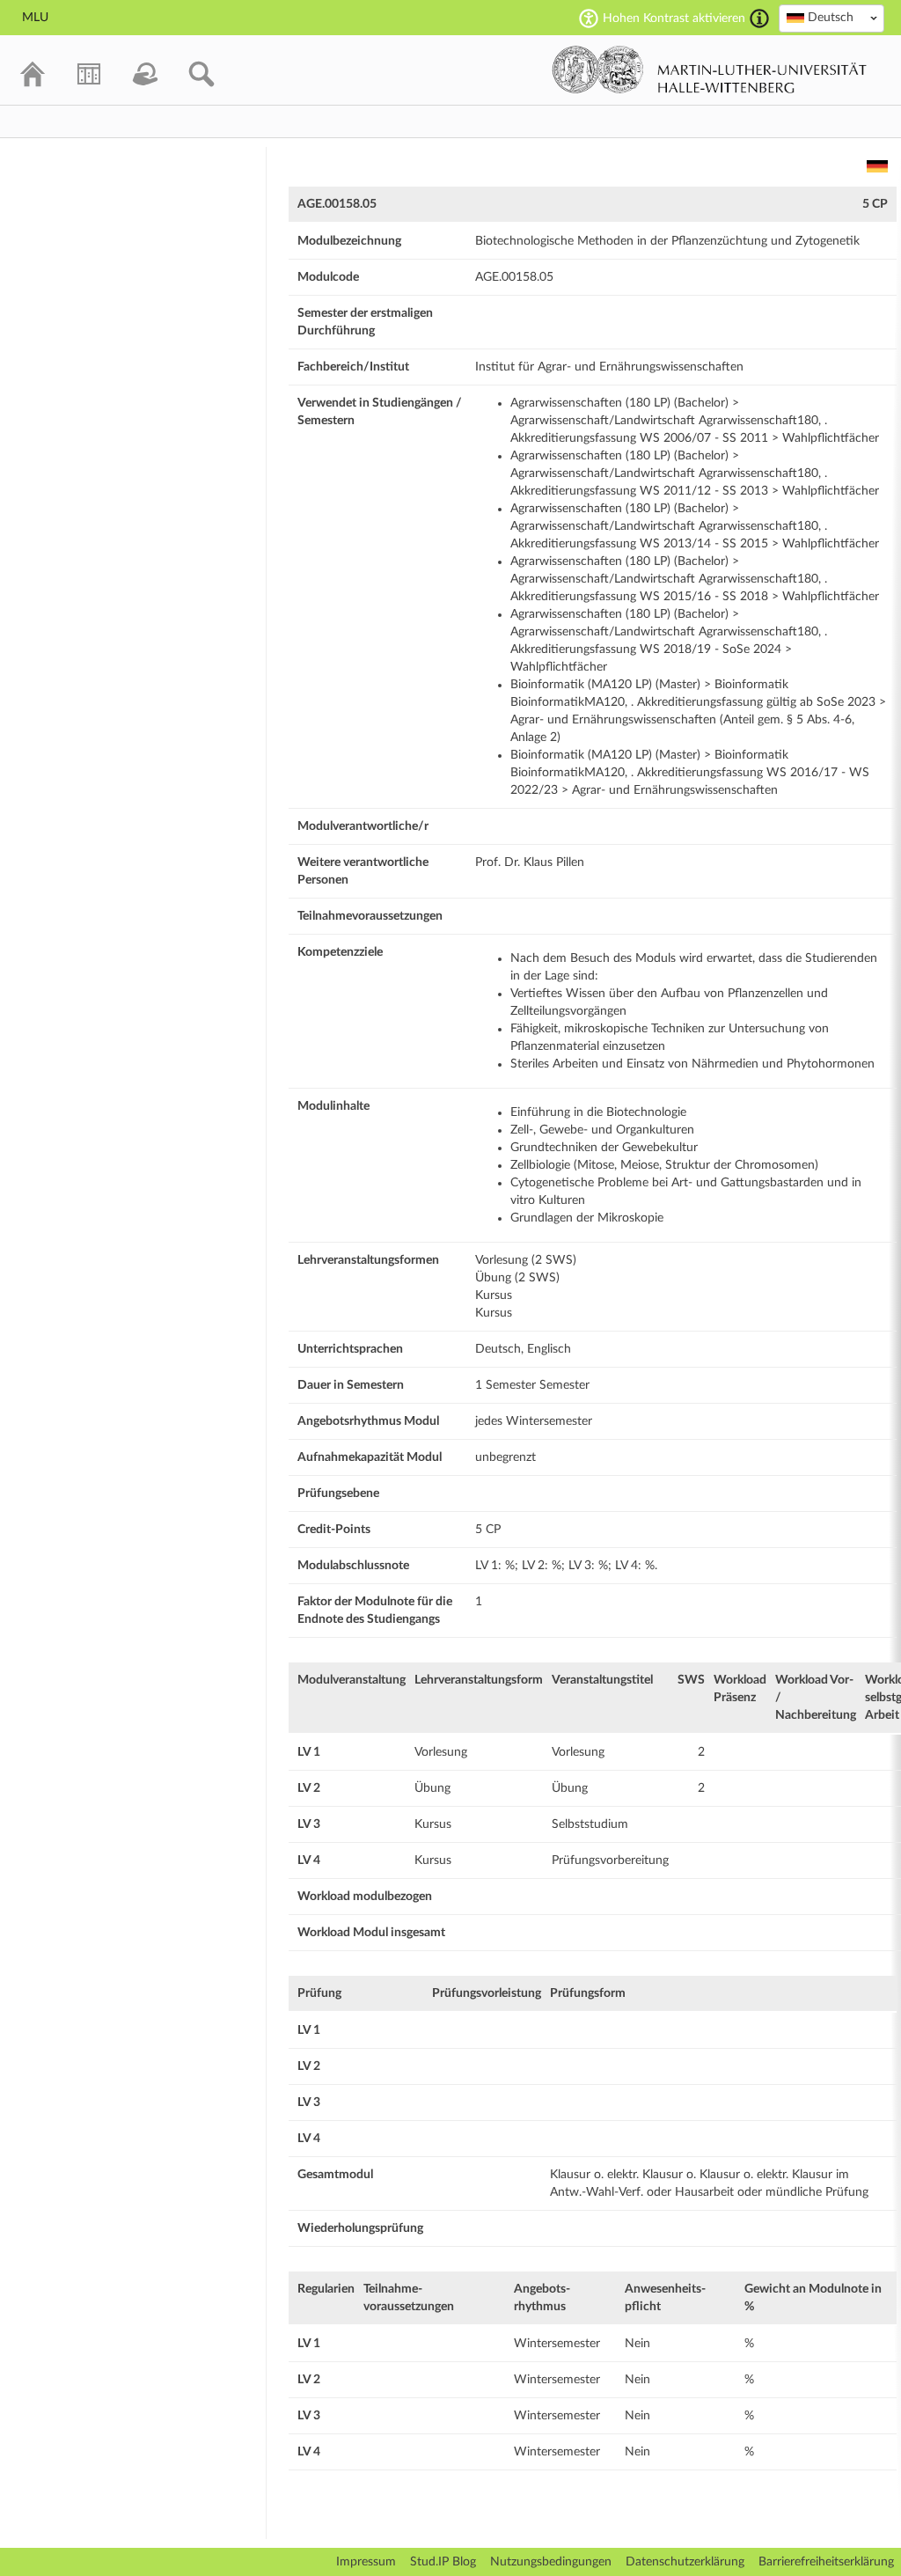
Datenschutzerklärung (685, 2562)
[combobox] (831, 18)
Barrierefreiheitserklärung (826, 2562)
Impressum (366, 2562)
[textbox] (831, 18)
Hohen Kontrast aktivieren (674, 18)
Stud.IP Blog (443, 2562)
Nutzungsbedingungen (551, 2562)
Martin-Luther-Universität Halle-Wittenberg (710, 70)
